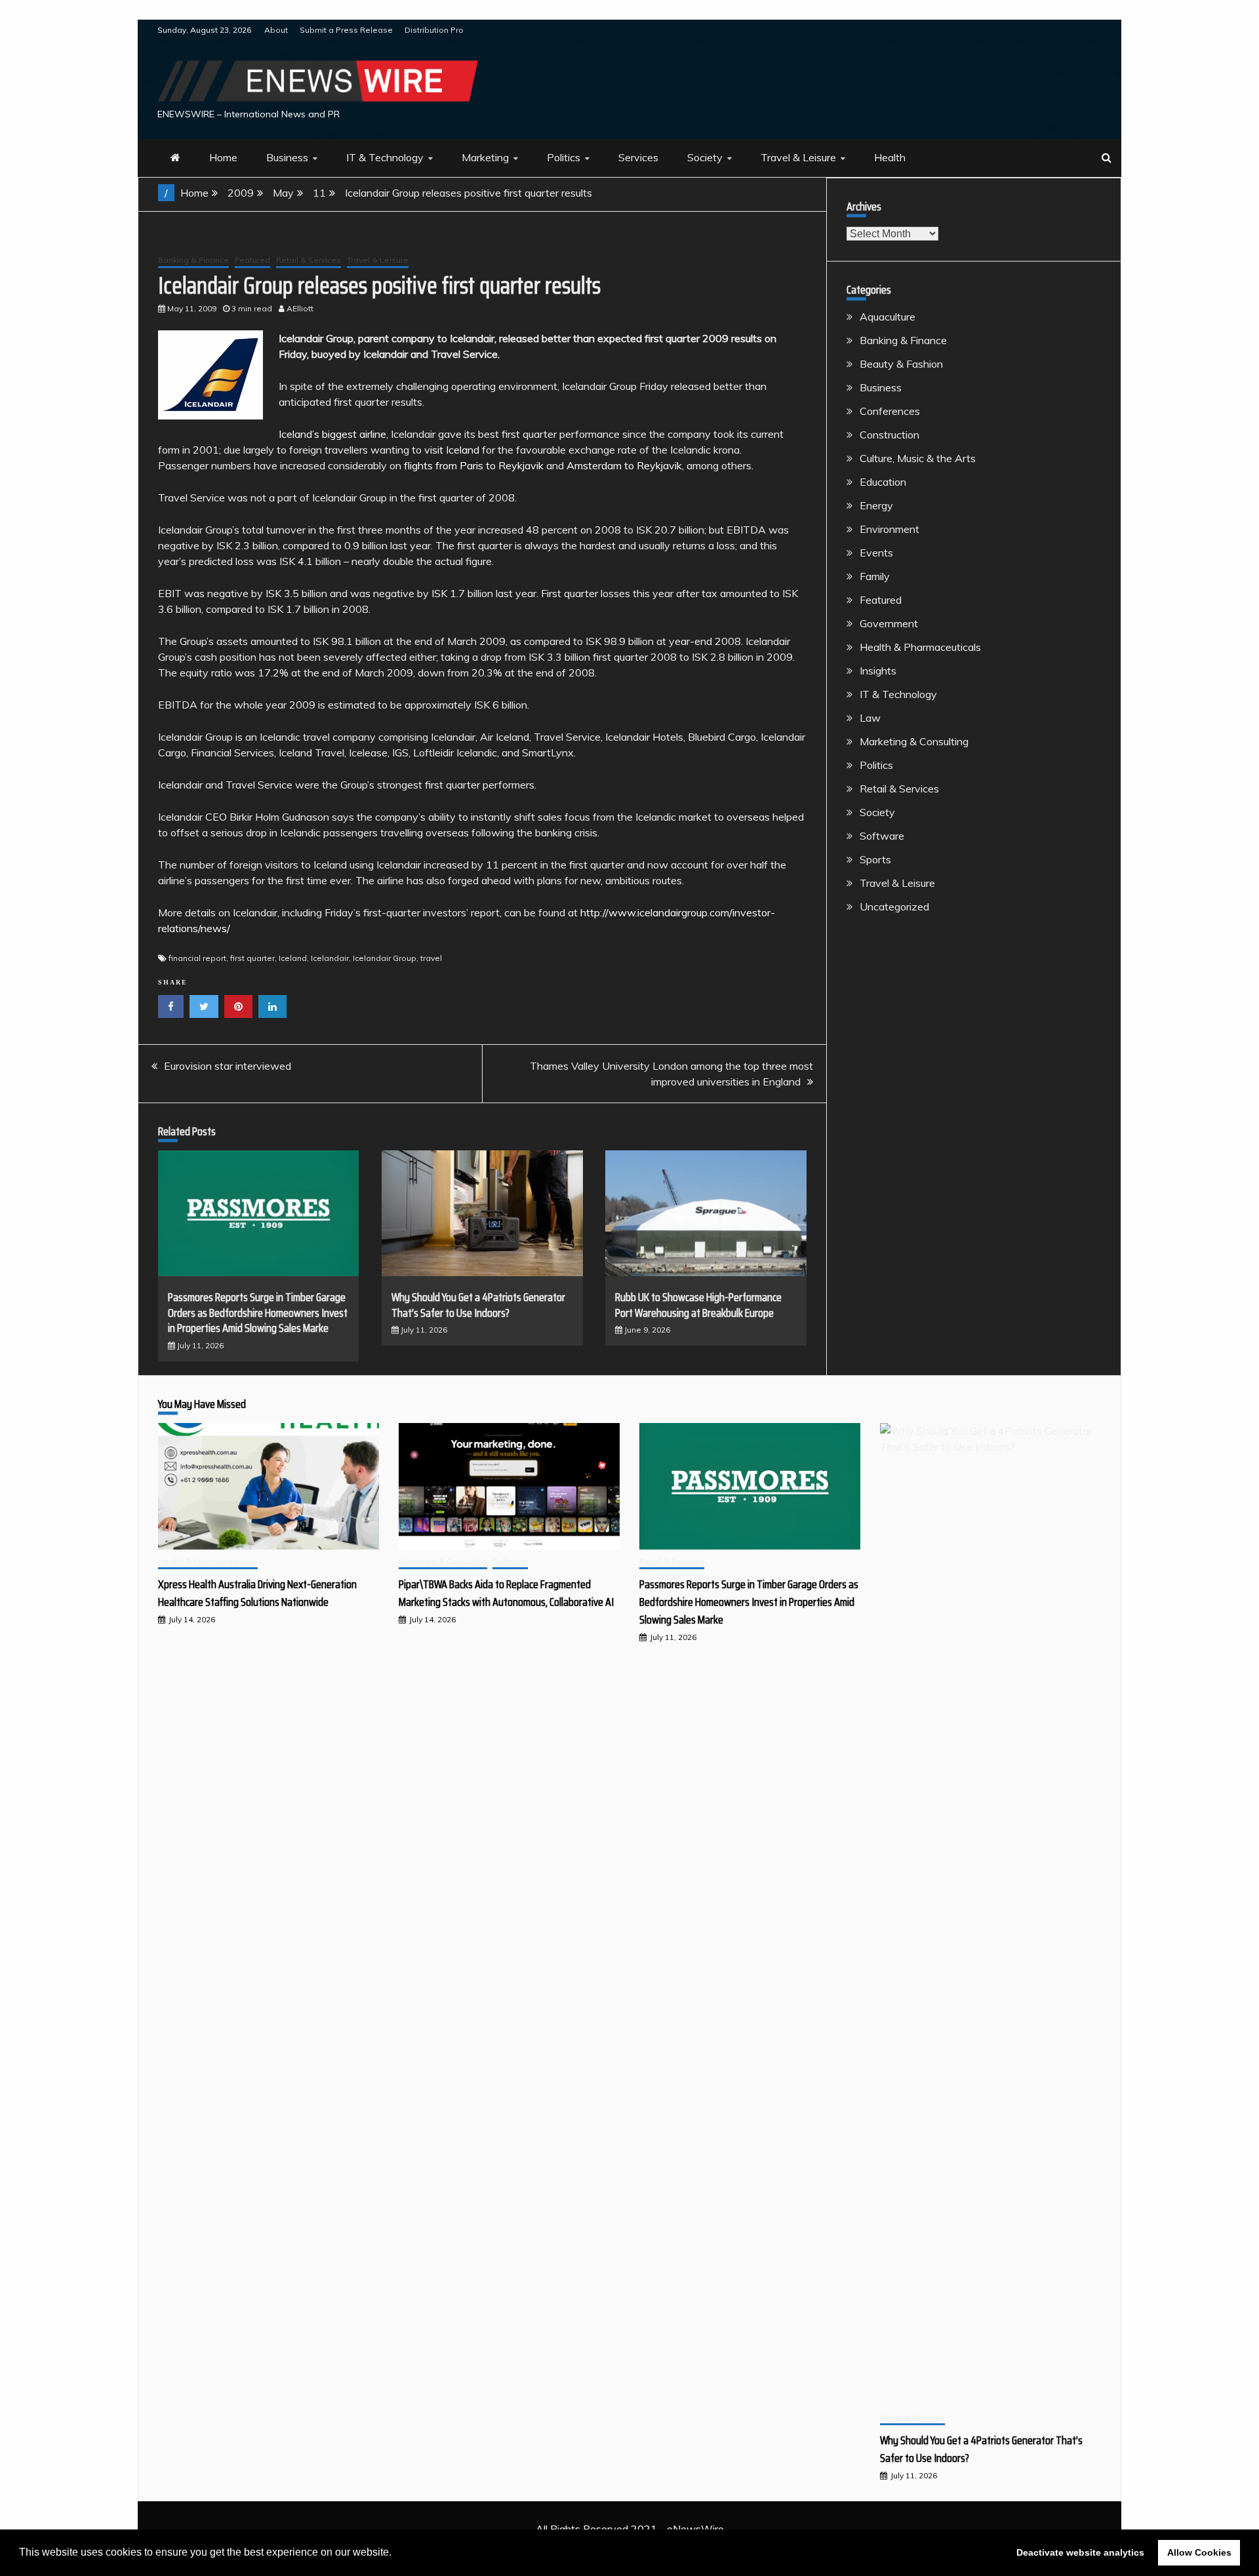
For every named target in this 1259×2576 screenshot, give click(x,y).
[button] (396, 2554)
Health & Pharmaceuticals (920, 647)
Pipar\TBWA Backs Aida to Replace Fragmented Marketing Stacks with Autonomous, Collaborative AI (506, 1593)
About (276, 30)
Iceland (293, 958)
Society (705, 157)
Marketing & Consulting (914, 741)
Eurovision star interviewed (228, 1066)
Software (882, 836)
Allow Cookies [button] (1199, 2552)
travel (431, 958)
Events (876, 553)
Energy (876, 505)
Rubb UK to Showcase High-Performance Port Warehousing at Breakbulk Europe (698, 1305)
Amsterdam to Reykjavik (624, 465)
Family (875, 576)
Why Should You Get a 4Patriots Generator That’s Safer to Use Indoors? (478, 1305)
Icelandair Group (385, 958)
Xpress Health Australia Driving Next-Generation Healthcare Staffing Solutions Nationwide (257, 1593)
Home (223, 157)
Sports (875, 859)
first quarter (252, 958)
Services (638, 157)
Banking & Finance (193, 260)
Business (287, 157)
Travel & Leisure (798, 157)
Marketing (485, 157)
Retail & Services (309, 260)
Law (870, 718)
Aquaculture (888, 317)
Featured (252, 260)
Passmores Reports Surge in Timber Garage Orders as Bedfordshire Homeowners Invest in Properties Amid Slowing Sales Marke (258, 1313)
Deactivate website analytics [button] (1080, 2552)
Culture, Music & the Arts (918, 458)
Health (890, 157)
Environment (889, 529)
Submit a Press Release (346, 30)
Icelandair (330, 958)
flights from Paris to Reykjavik (474, 465)
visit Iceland (452, 450)
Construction (889, 435)
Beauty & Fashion (901, 364)
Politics (564, 157)
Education (883, 482)
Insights (878, 671)
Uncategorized (894, 907)
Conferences (890, 411)
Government (889, 623)
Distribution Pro (434, 30)
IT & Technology (385, 157)
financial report (197, 958)
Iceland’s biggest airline (332, 434)
